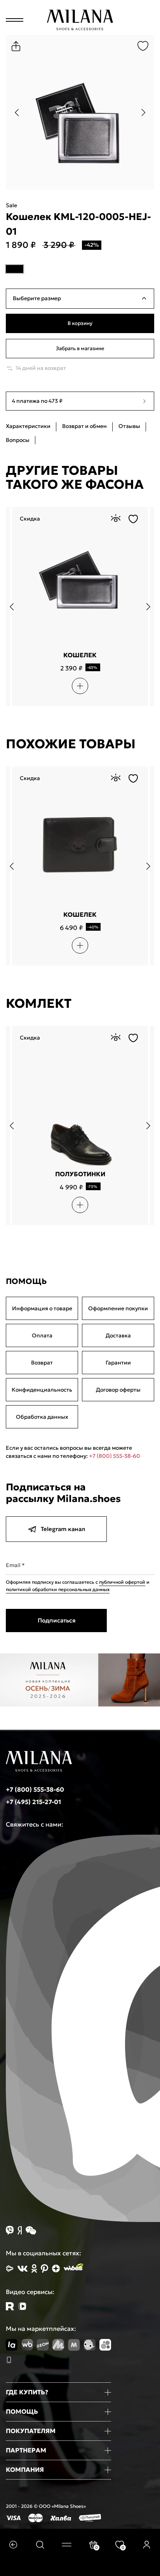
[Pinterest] (44, 2268)
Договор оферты (118, 1390)
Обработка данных (42, 1417)
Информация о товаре (42, 1308)
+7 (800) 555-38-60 (115, 1456)
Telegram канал (63, 1529)
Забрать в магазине (80, 348)
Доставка (118, 1335)
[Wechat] (31, 2231)
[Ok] (34, 2268)
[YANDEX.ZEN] (56, 2268)
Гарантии (118, 1363)
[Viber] (10, 2230)
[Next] (143, 112)
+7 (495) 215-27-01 (33, 1802)
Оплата (42, 1335)
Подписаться (57, 1620)
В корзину (80, 323)
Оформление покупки (118, 1308)
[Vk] (23, 2269)
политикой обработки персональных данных (58, 1589)
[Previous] (17, 112)
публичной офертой (122, 1582)
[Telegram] (22, 2306)
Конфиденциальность (42, 1390)
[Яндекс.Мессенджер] (20, 2230)
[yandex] (10, 2268)
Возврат (42, 1363)
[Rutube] (10, 2306)
